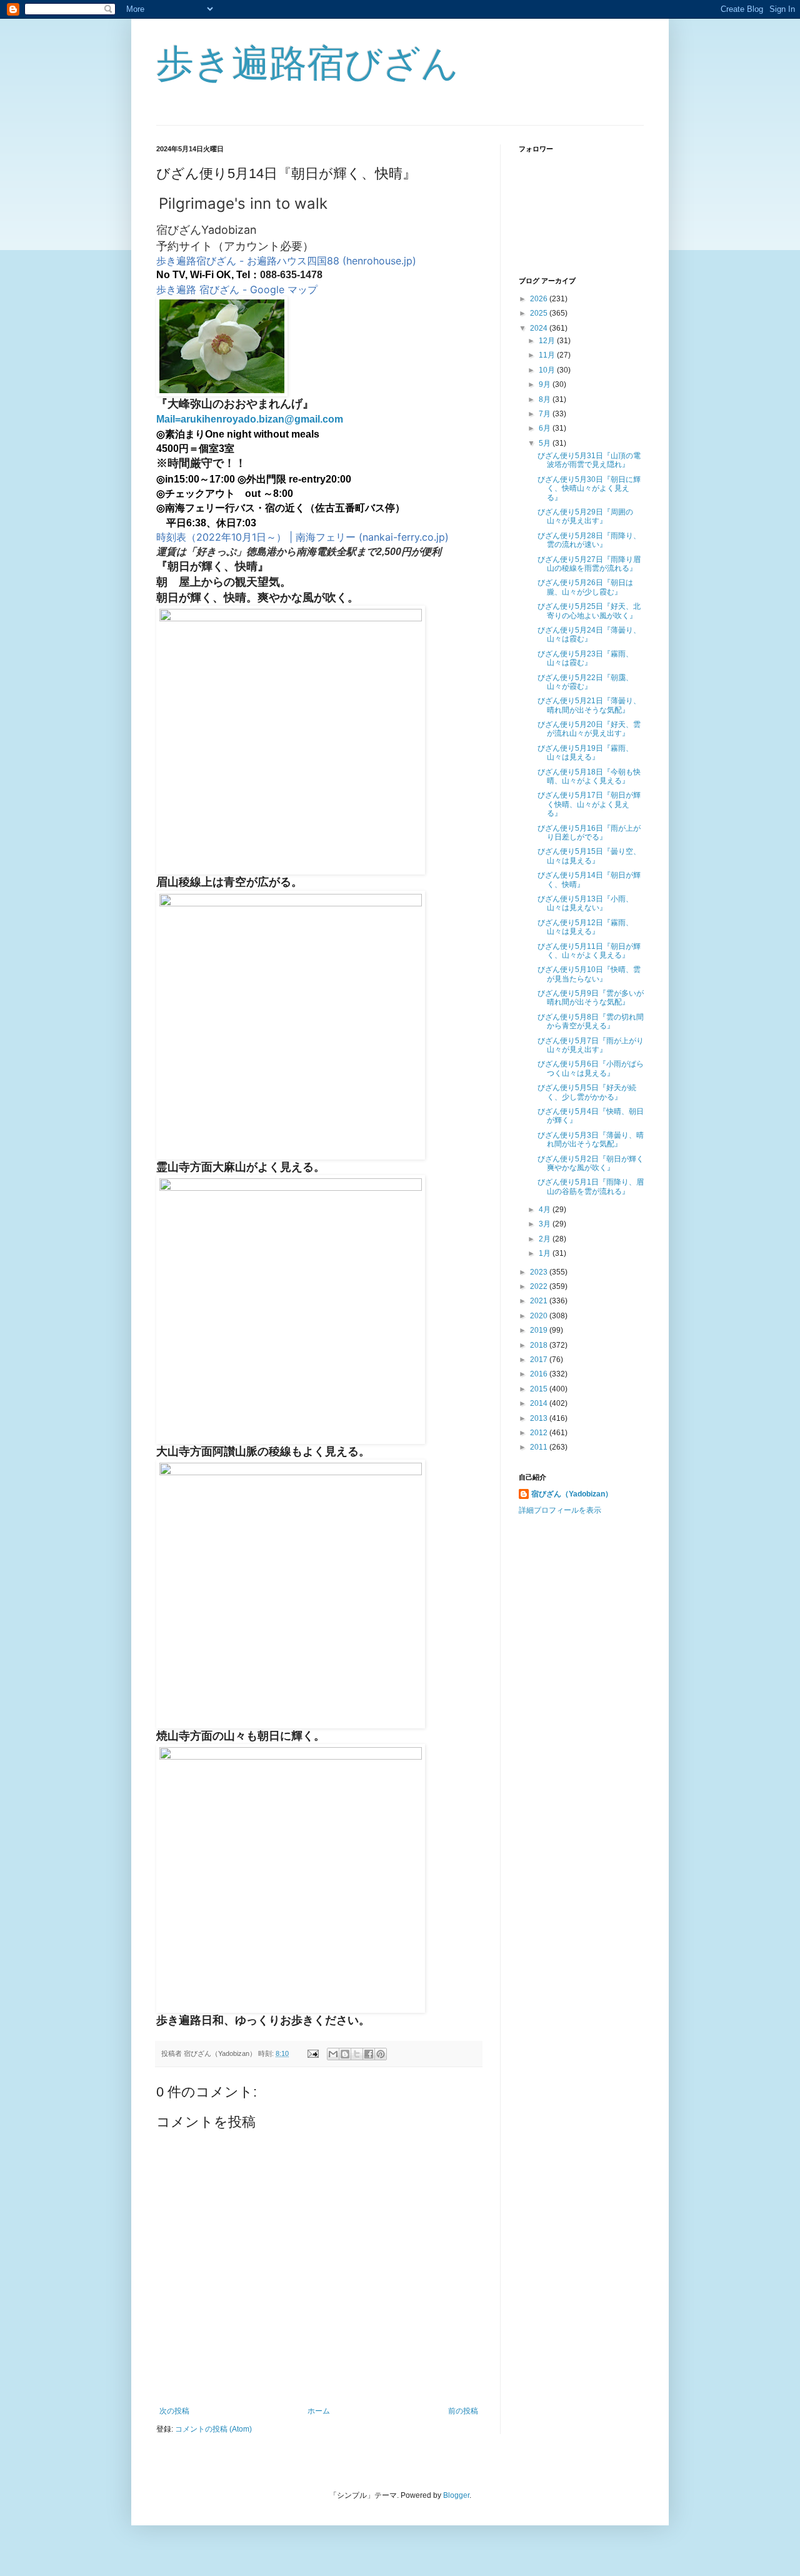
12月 (548, 341)
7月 (546, 414)
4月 (546, 1210)
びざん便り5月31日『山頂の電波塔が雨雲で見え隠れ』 (589, 460)
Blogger (456, 2495)
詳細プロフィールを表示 (560, 1510)
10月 (548, 370)
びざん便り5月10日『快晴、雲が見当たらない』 (589, 974)
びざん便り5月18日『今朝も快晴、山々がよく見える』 (589, 776)
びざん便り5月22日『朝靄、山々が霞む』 (585, 682)
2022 (540, 1286)
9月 (546, 384)
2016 (540, 1374)
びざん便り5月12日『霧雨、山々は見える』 (585, 927)
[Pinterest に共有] (381, 2054)
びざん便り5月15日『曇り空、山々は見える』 (589, 856)
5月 (546, 443)
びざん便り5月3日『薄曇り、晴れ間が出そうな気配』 (591, 1140)
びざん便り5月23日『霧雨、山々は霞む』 (585, 658)
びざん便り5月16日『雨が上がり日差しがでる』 (589, 833)
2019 (540, 1330)
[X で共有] (357, 2054)
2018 (540, 1345)
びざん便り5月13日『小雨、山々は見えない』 (585, 903)
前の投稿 (463, 2411)
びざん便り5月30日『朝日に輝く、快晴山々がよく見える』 (589, 489)
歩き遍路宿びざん (307, 63)
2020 (540, 1316)
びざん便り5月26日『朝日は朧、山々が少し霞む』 (585, 587)
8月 (546, 399)
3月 (546, 1224)
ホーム (319, 2411)
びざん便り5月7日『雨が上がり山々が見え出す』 (591, 1045)
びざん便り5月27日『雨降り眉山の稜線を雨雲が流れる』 (589, 564)
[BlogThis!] (345, 2054)
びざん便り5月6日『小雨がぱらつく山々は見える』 (591, 1068)
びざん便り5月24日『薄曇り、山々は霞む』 (589, 634)
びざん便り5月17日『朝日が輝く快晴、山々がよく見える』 (589, 804)
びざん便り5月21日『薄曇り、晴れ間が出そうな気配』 (589, 705)
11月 (548, 355)
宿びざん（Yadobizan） (572, 1494)
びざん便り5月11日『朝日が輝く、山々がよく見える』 (589, 951)
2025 (540, 313)
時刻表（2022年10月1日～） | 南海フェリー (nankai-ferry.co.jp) (302, 537)
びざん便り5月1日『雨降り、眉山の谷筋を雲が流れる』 (591, 1186)
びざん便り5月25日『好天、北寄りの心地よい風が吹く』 (589, 611)
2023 (540, 1272)
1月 (546, 1253)
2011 (540, 1447)
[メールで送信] (333, 2054)
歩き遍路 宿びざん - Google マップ (237, 289)
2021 (540, 1301)
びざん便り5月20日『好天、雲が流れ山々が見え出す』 (589, 729)
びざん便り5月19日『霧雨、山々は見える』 (585, 753)
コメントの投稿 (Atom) (213, 2429)
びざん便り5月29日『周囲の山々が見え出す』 (585, 516)
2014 (540, 1403)
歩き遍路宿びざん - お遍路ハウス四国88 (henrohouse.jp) (286, 261)
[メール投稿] (312, 2053)
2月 (546, 1239)
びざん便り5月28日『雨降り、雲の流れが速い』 (589, 540)
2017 (540, 1360)
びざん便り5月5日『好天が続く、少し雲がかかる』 (587, 1092)
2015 (540, 1389)
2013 (540, 1418)
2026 (540, 299)
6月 (546, 428)
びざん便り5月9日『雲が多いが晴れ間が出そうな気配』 (591, 998)
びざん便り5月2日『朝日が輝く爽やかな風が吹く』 (591, 1163)
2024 (540, 328)
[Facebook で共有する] (369, 2054)
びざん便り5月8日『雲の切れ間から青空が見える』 (591, 1021)
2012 (540, 1433)
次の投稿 (174, 2411)
